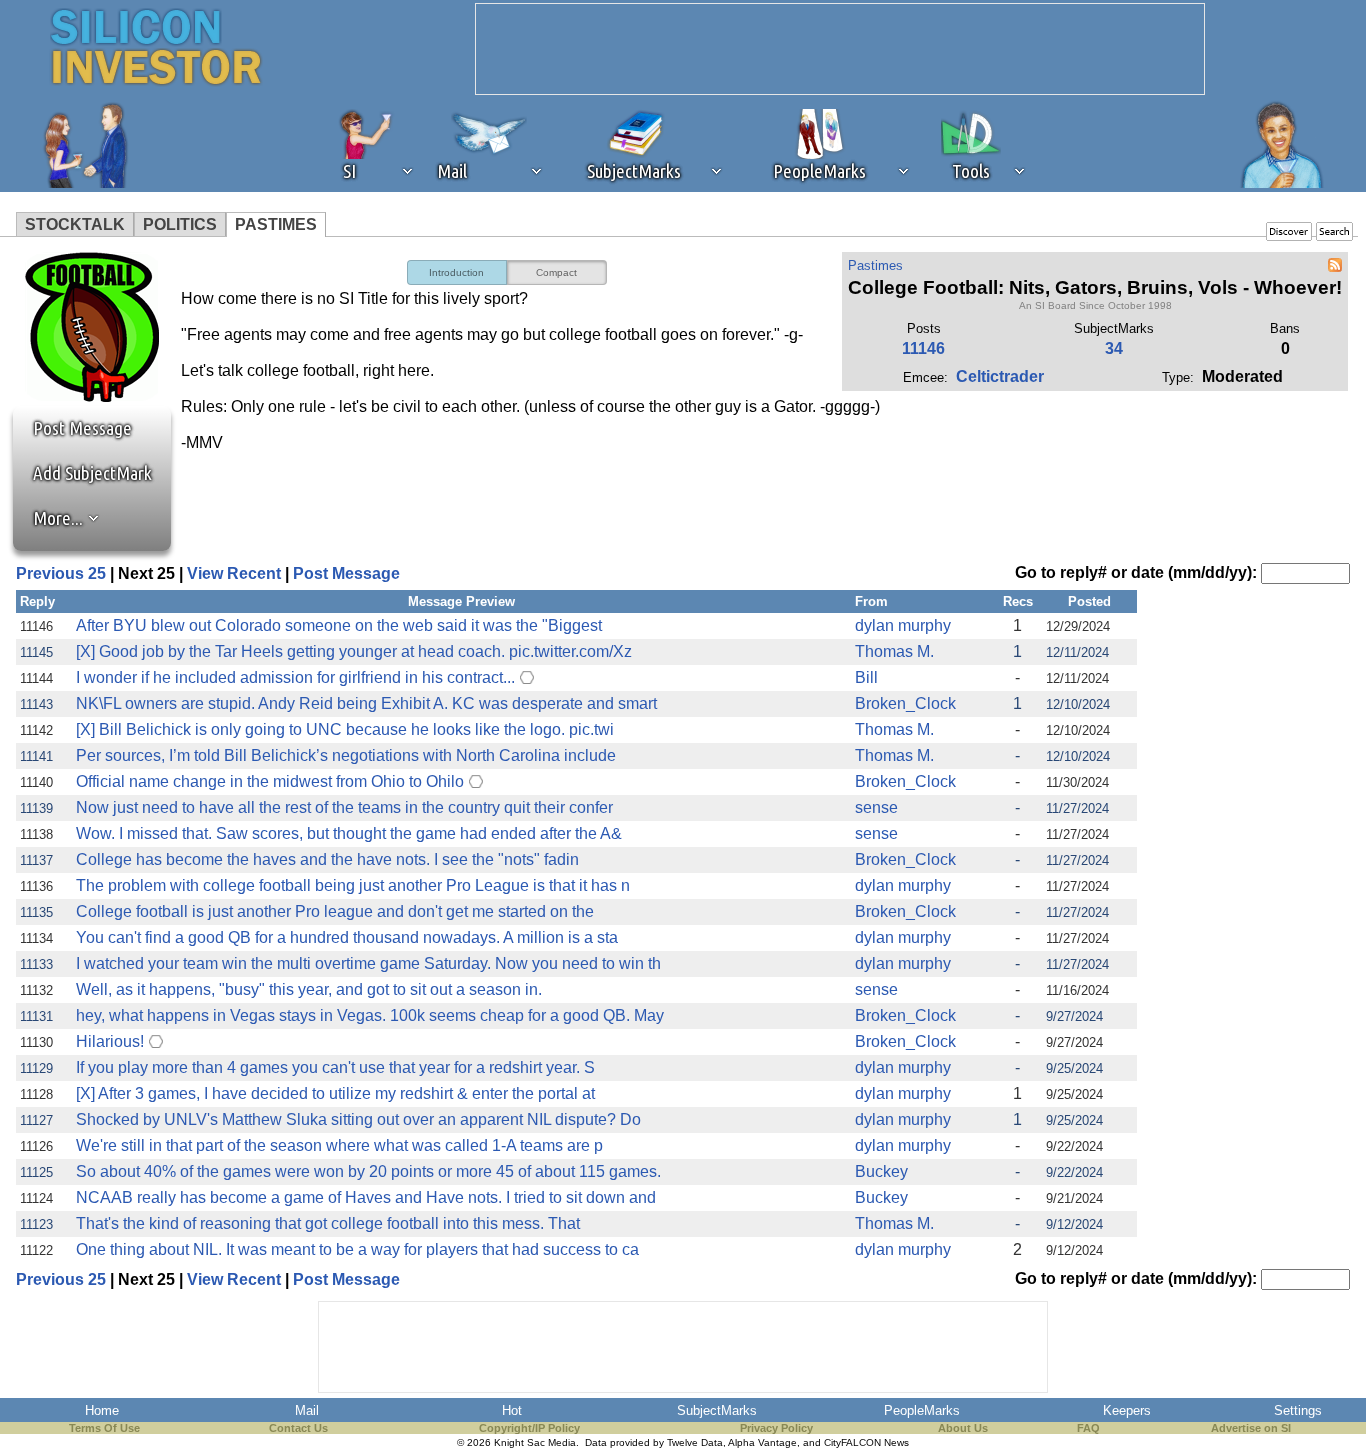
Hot (512, 1410)
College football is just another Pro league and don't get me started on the (335, 911)
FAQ (1088, 1428)
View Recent (234, 573)
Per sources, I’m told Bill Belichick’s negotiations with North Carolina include (346, 755)
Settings (1298, 1410)
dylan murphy (903, 625)
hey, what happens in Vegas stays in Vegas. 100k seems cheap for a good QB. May (370, 1015)
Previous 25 (61, 573)
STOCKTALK (75, 224)
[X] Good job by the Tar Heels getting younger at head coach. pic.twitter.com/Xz (354, 651)
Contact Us (298, 1428)
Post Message (73, 428)
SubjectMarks (717, 1410)
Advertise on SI (1251, 1428)
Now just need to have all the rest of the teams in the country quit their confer (344, 807)
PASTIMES (276, 224)
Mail (307, 1410)
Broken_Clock (905, 703)
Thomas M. (894, 651)
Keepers (1127, 1410)
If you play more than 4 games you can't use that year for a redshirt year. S (335, 1067)
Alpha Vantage (762, 1442)
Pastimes (875, 265)
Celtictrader (1000, 376)
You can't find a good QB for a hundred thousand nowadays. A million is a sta (347, 937)
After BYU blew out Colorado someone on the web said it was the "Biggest (339, 625)
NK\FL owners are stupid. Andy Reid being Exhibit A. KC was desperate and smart (366, 703)
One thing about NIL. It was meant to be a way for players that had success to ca (357, 1249)
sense (876, 807)
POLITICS (180, 224)
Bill (866, 677)
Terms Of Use (104, 1428)
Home (102, 1410)
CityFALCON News (866, 1442)
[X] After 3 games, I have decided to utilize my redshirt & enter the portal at (335, 1093)
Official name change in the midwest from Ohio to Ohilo (270, 781)
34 (1114, 348)
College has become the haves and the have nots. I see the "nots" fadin (327, 859)
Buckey (881, 1171)
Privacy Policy (776, 1428)
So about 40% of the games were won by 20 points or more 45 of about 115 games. (368, 1171)
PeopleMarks (922, 1410)
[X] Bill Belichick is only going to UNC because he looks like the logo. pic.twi (345, 729)
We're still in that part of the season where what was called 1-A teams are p (339, 1145)
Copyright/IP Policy (529, 1428)
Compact (556, 272)
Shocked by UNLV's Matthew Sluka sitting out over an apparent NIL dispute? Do (358, 1119)
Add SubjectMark (92, 473)
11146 (923, 348)
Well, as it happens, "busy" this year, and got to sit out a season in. (309, 989)
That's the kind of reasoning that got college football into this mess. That (328, 1223)
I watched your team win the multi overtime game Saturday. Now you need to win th (368, 963)
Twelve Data (695, 1442)
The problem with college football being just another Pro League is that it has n (353, 885)
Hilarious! (110, 1041)
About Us (963, 1428)
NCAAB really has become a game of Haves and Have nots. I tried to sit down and (366, 1197)
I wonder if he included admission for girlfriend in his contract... (295, 677)
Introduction (456, 272)
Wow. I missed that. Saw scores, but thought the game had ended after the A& (349, 833)
